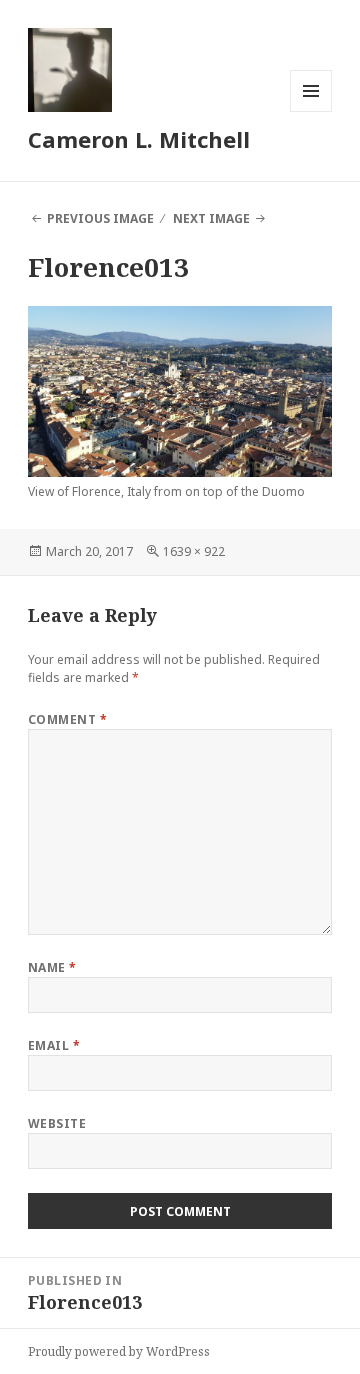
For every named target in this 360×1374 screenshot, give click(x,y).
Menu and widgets (311, 111)
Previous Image (100, 218)
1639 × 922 (194, 551)
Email (54, 1045)
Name (52, 967)
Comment (67, 719)
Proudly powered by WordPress (119, 1351)
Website (57, 1123)
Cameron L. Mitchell (139, 139)
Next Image (211, 218)
